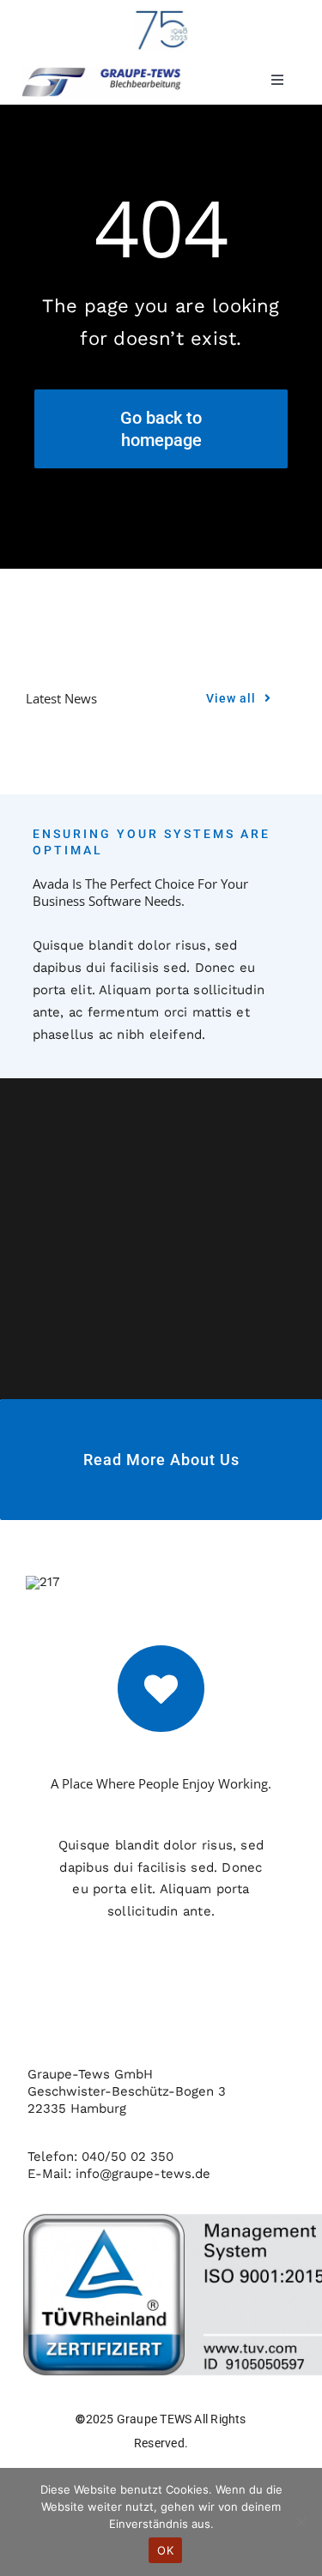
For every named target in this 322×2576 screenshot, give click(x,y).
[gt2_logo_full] (101, 72)
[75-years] (161, 15)
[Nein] (301, 2522)
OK (165, 2550)
